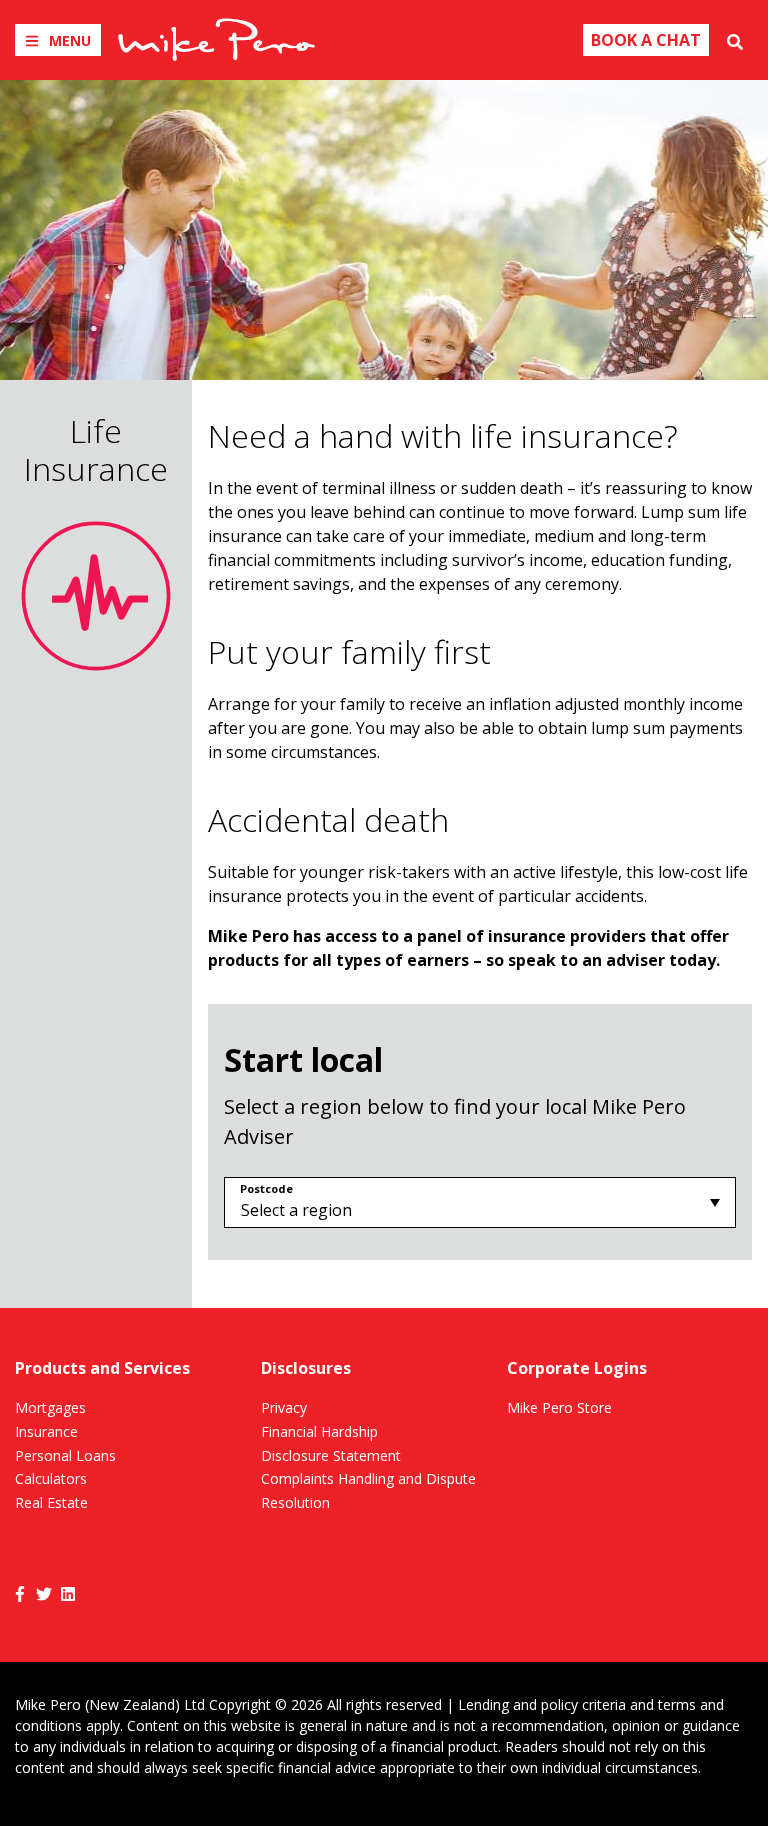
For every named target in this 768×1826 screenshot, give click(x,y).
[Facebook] (20, 1592)
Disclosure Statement (331, 1455)
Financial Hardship (319, 1431)
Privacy (284, 1407)
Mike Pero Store (559, 1407)
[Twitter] (44, 1592)
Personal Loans (65, 1455)
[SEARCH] (735, 40)
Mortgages (50, 1407)
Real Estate (51, 1502)
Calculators (51, 1478)
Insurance (46, 1431)
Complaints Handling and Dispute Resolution (368, 1490)
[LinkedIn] (68, 1592)
